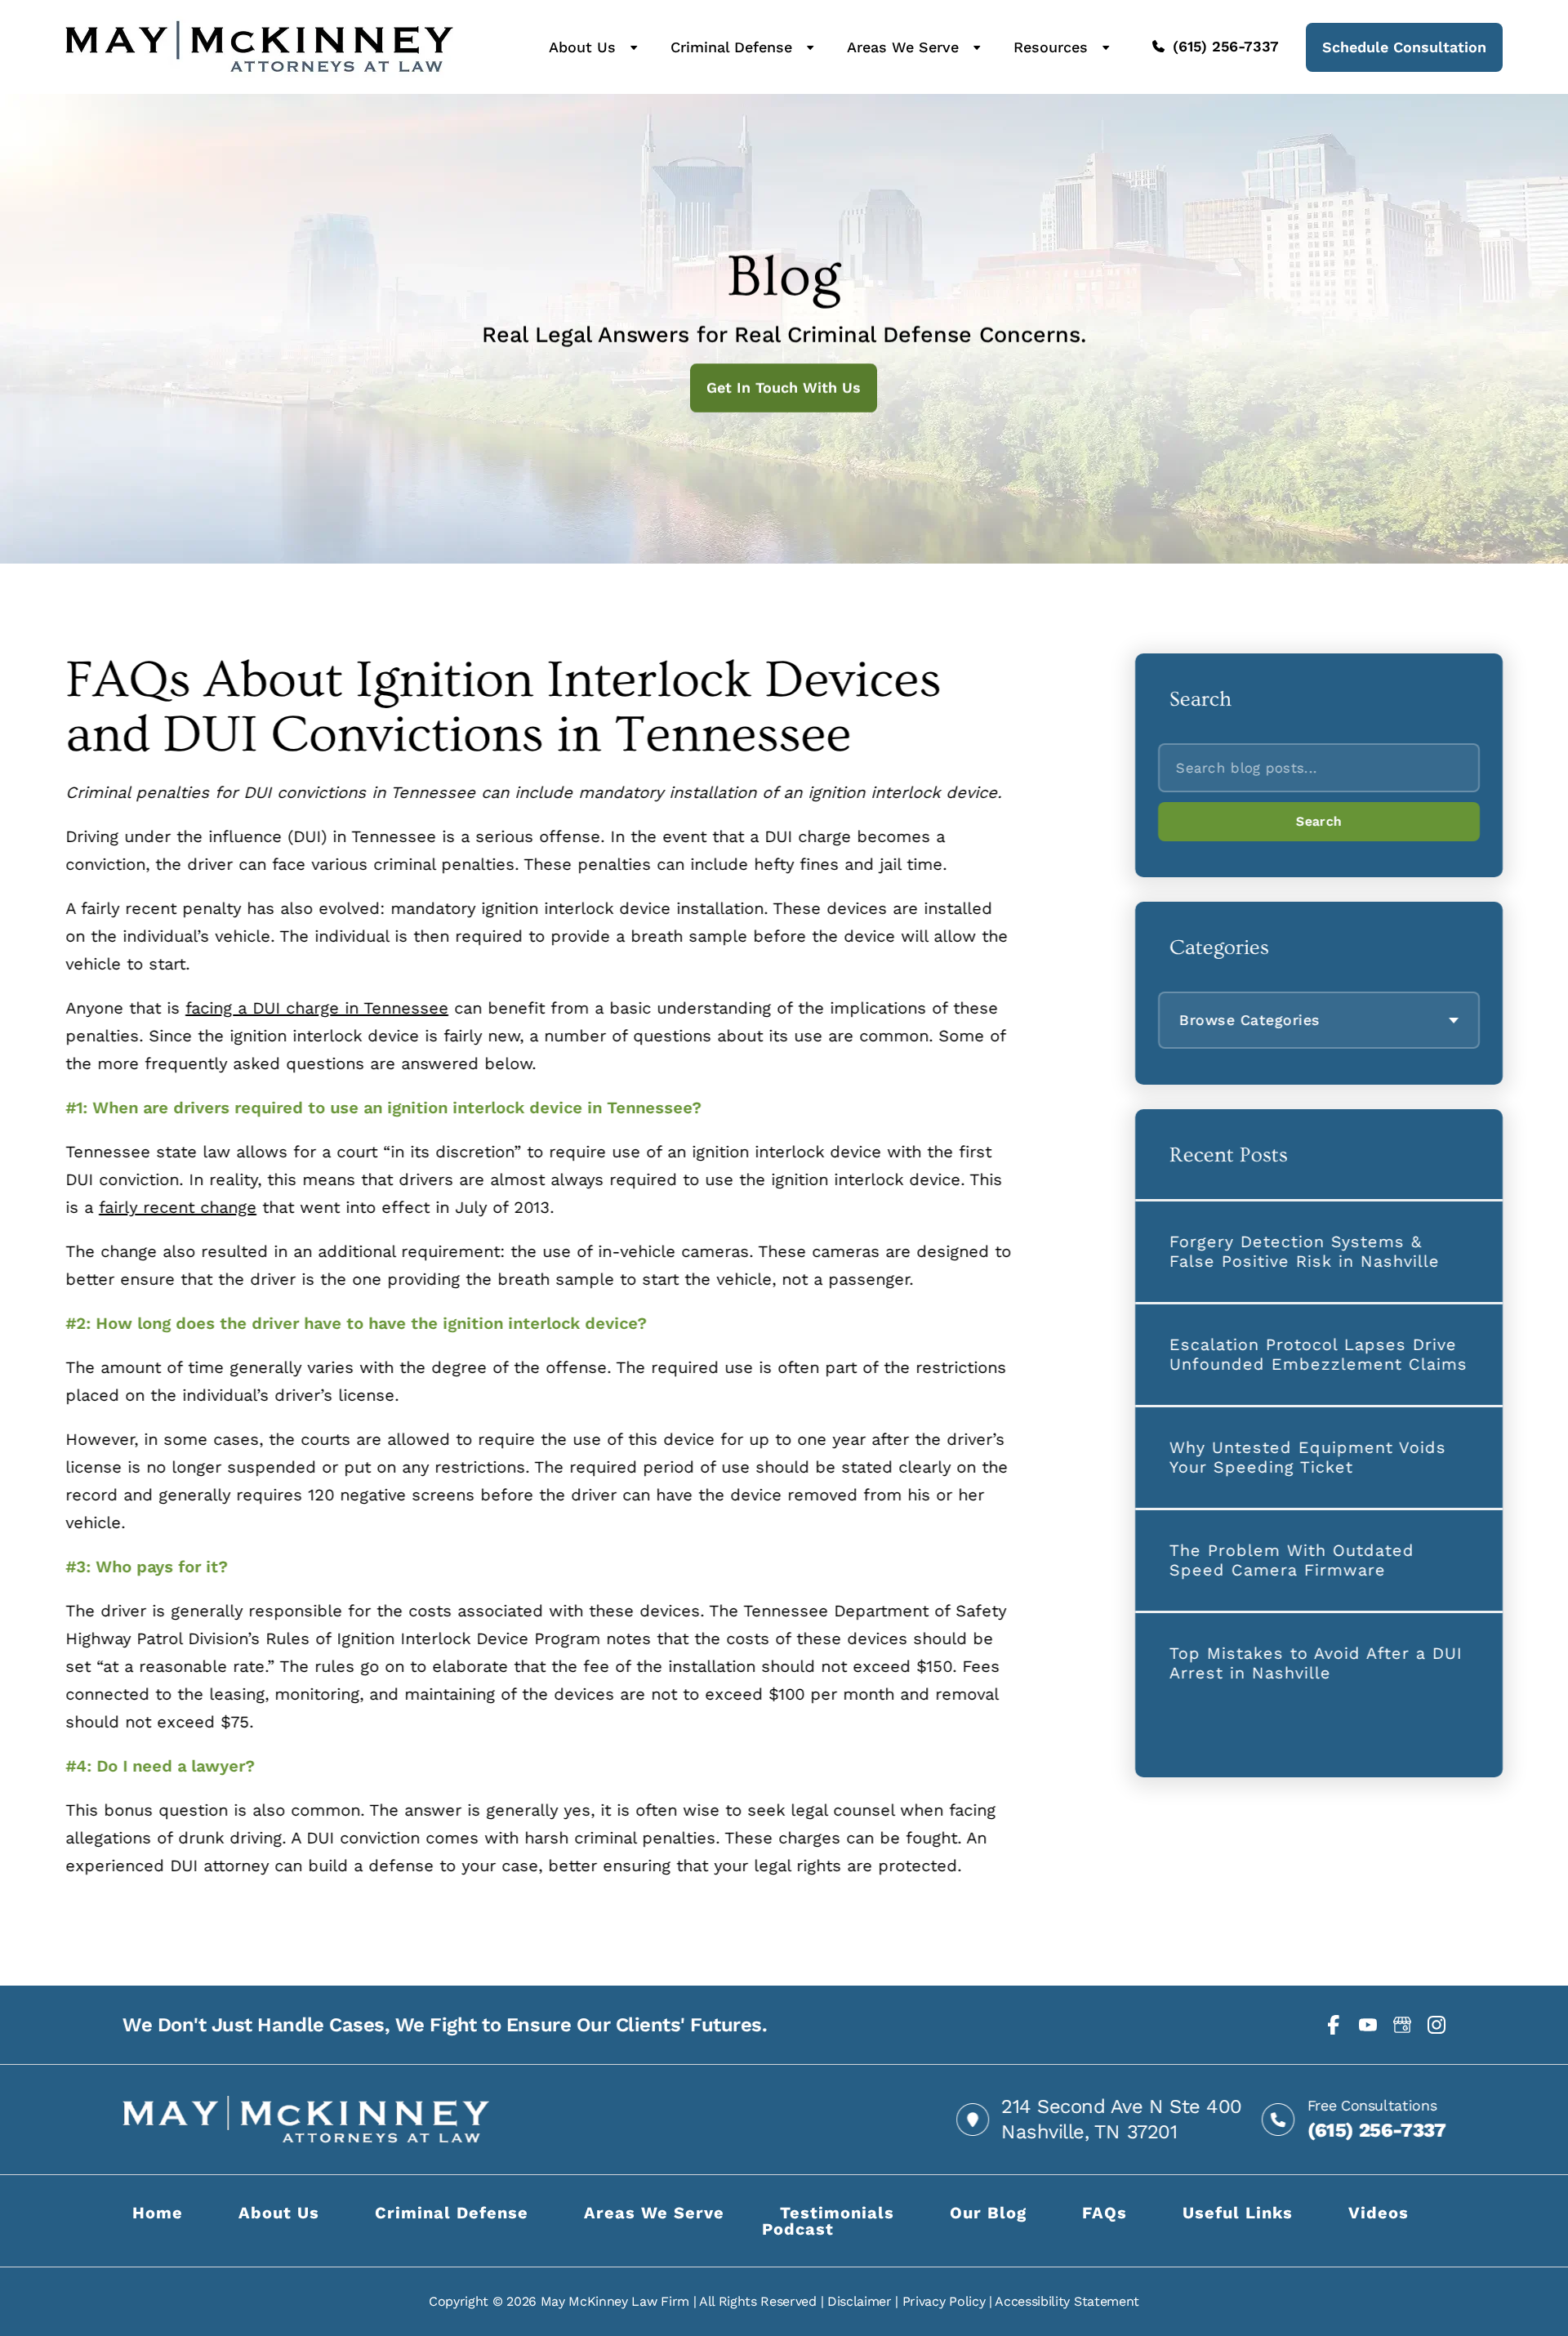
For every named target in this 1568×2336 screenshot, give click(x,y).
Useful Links (1238, 2213)
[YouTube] (1368, 2025)
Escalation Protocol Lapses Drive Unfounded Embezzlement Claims (1319, 1354)
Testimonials (837, 2213)
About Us (582, 47)
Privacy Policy (944, 2301)
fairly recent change (178, 1207)
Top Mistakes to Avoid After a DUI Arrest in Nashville (1316, 1663)
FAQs (1105, 2213)
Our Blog (988, 2213)
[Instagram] (1437, 2025)
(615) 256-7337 (1226, 47)
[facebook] (1334, 2025)
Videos (1379, 2213)
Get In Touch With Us (784, 388)
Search (1319, 821)
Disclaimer (860, 2301)
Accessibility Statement (1067, 2301)
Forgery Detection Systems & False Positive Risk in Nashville (1305, 1251)
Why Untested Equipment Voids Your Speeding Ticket (1308, 1457)
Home (158, 2213)
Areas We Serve (903, 47)
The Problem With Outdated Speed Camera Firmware (1292, 1560)
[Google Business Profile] (1402, 2025)
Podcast (798, 2229)
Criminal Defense (731, 47)
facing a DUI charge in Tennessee (317, 1008)
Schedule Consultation (1404, 47)
